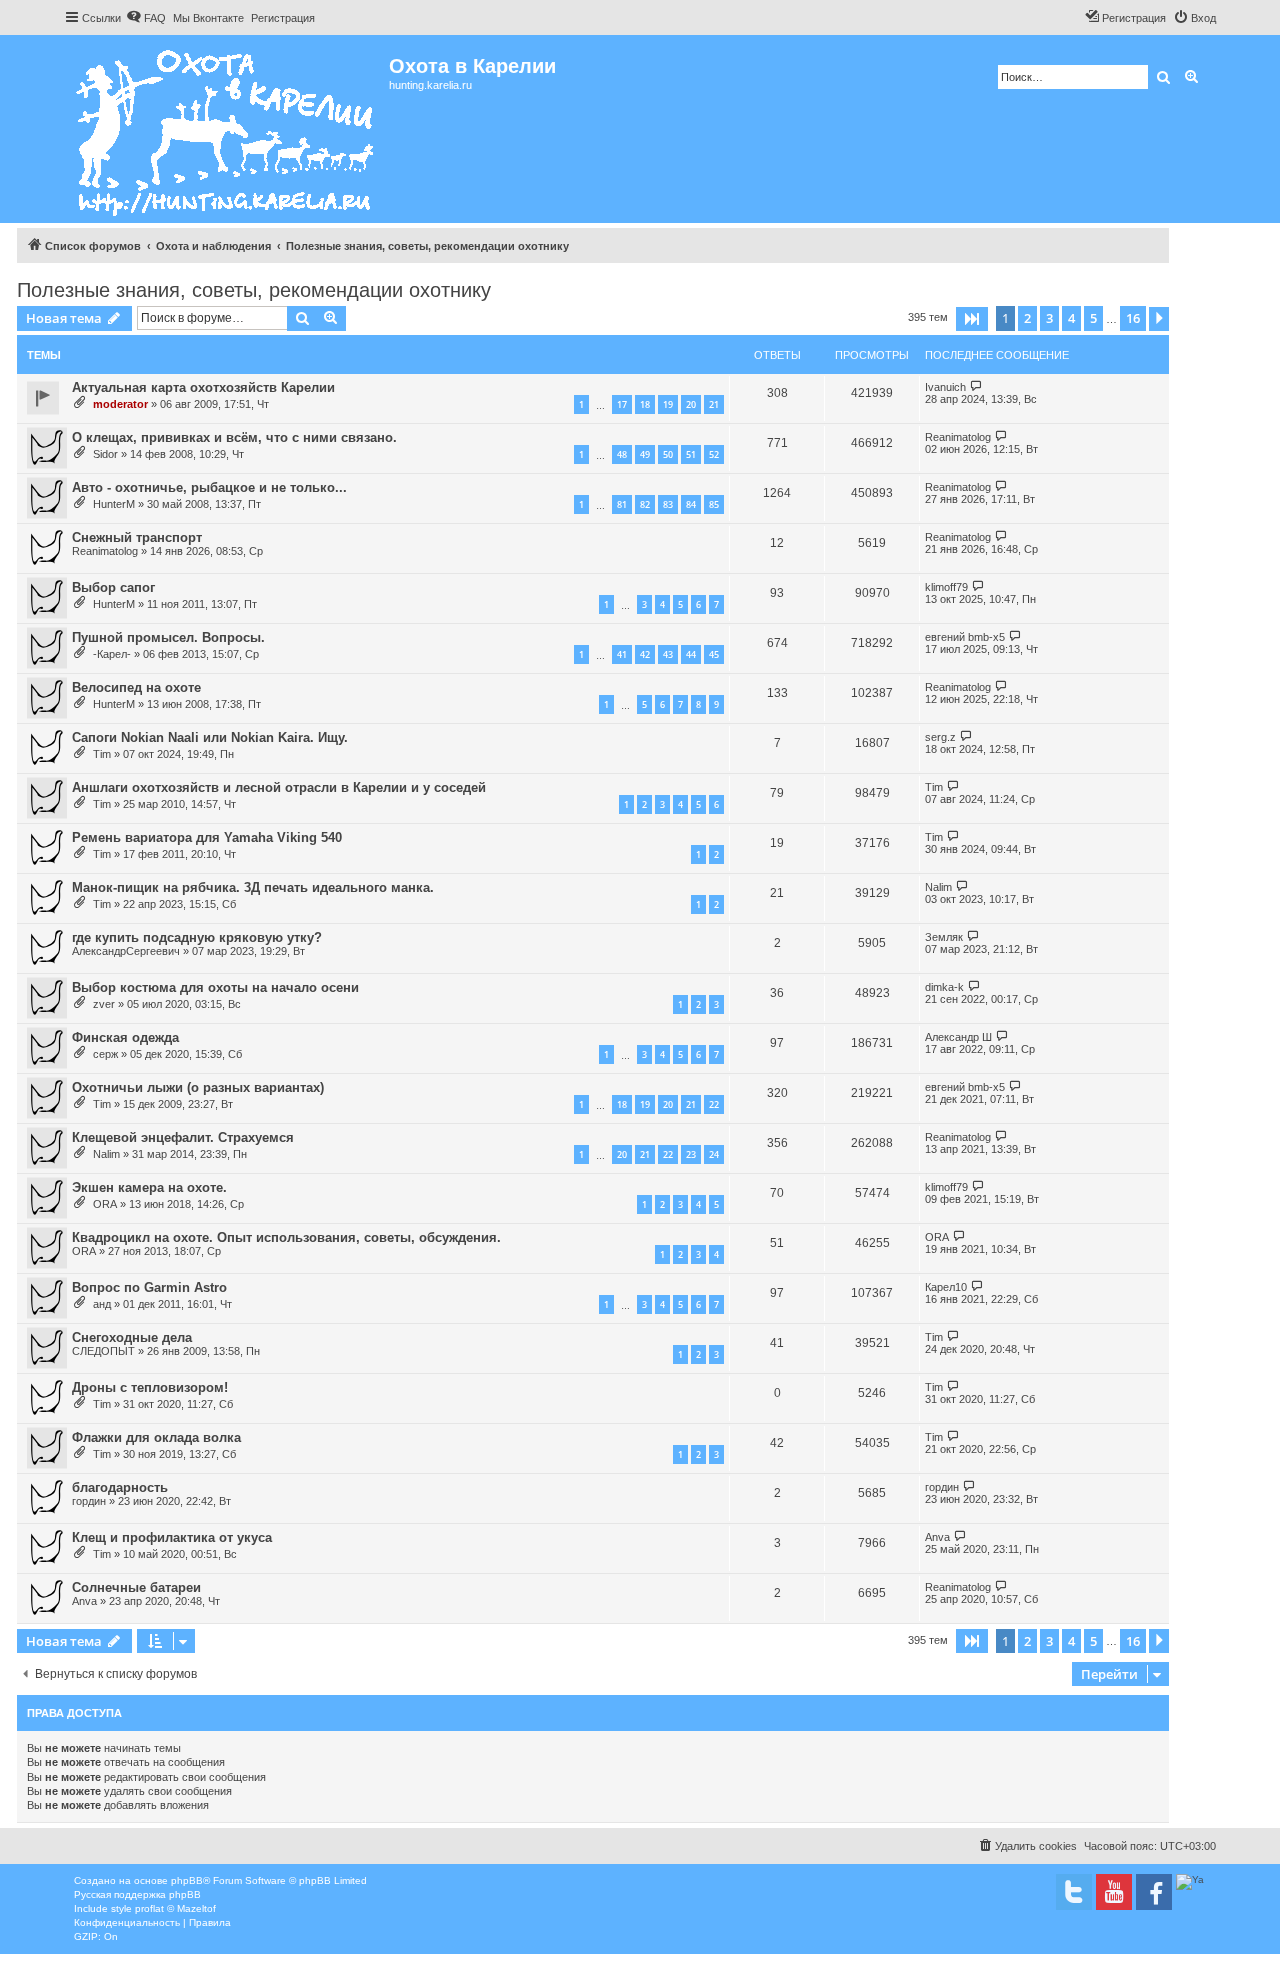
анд (102, 1304)
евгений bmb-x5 (965, 637)
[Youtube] (1114, 1892)
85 (714, 504)
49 (645, 454)
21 (714, 404)
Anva (937, 1537)
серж (105, 1054)
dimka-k (944, 987)
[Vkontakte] (1074, 1892)
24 (714, 1154)
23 (691, 1154)
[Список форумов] (226, 129)
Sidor (105, 454)
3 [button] (1049, 318)
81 (622, 504)
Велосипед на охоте (136, 687)
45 (714, 654)
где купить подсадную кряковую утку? (197, 937)
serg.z (940, 737)
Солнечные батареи (136, 1587)
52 (714, 454)
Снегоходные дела (132, 1337)
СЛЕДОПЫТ (103, 1351)
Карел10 (946, 1287)
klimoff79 (946, 587)
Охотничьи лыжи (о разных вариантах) (198, 1087)
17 (622, 404)
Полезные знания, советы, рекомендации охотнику (254, 290)
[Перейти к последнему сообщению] (976, 386)
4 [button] (1071, 318)
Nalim (938, 887)
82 (645, 504)
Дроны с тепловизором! (150, 1387)
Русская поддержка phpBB (137, 1894)
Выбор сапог (113, 587)
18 (645, 404)
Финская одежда (125, 1037)
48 (622, 454)
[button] (972, 319)
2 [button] (1027, 318)
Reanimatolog (958, 437)
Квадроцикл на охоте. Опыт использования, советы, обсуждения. (286, 1237)
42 (645, 654)
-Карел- (112, 654)
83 (668, 504)
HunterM (114, 504)
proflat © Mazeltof (175, 1908)
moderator (120, 404)
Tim (102, 754)
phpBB (187, 1880)
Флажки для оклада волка (156, 1437)
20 (691, 404)
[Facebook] (1154, 1892)
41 (622, 654)
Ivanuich (945, 387)
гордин (89, 1501)
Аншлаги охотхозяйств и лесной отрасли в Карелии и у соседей (279, 787)
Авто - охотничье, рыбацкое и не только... (209, 487)
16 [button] (1133, 318)
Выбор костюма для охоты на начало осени (215, 987)
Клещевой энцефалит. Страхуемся (183, 1137)
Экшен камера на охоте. (149, 1187)
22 (714, 1104)
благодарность (120, 1487)
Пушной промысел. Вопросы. (168, 637)
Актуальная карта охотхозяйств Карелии (203, 387)
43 (668, 654)
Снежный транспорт (137, 537)
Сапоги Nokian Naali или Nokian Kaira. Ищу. (210, 737)
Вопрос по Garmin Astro (149, 1287)
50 (668, 454)
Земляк (944, 937)
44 (691, 654)
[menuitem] (146, 18)
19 (668, 404)
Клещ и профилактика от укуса (172, 1537)
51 (691, 454)
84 (691, 504)
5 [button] (1093, 318)
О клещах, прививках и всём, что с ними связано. (234, 437)
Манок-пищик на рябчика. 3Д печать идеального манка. (253, 887)
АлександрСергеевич (126, 951)
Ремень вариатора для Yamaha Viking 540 (207, 837)
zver (104, 1004)
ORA (105, 1204)
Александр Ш (958, 1037)
